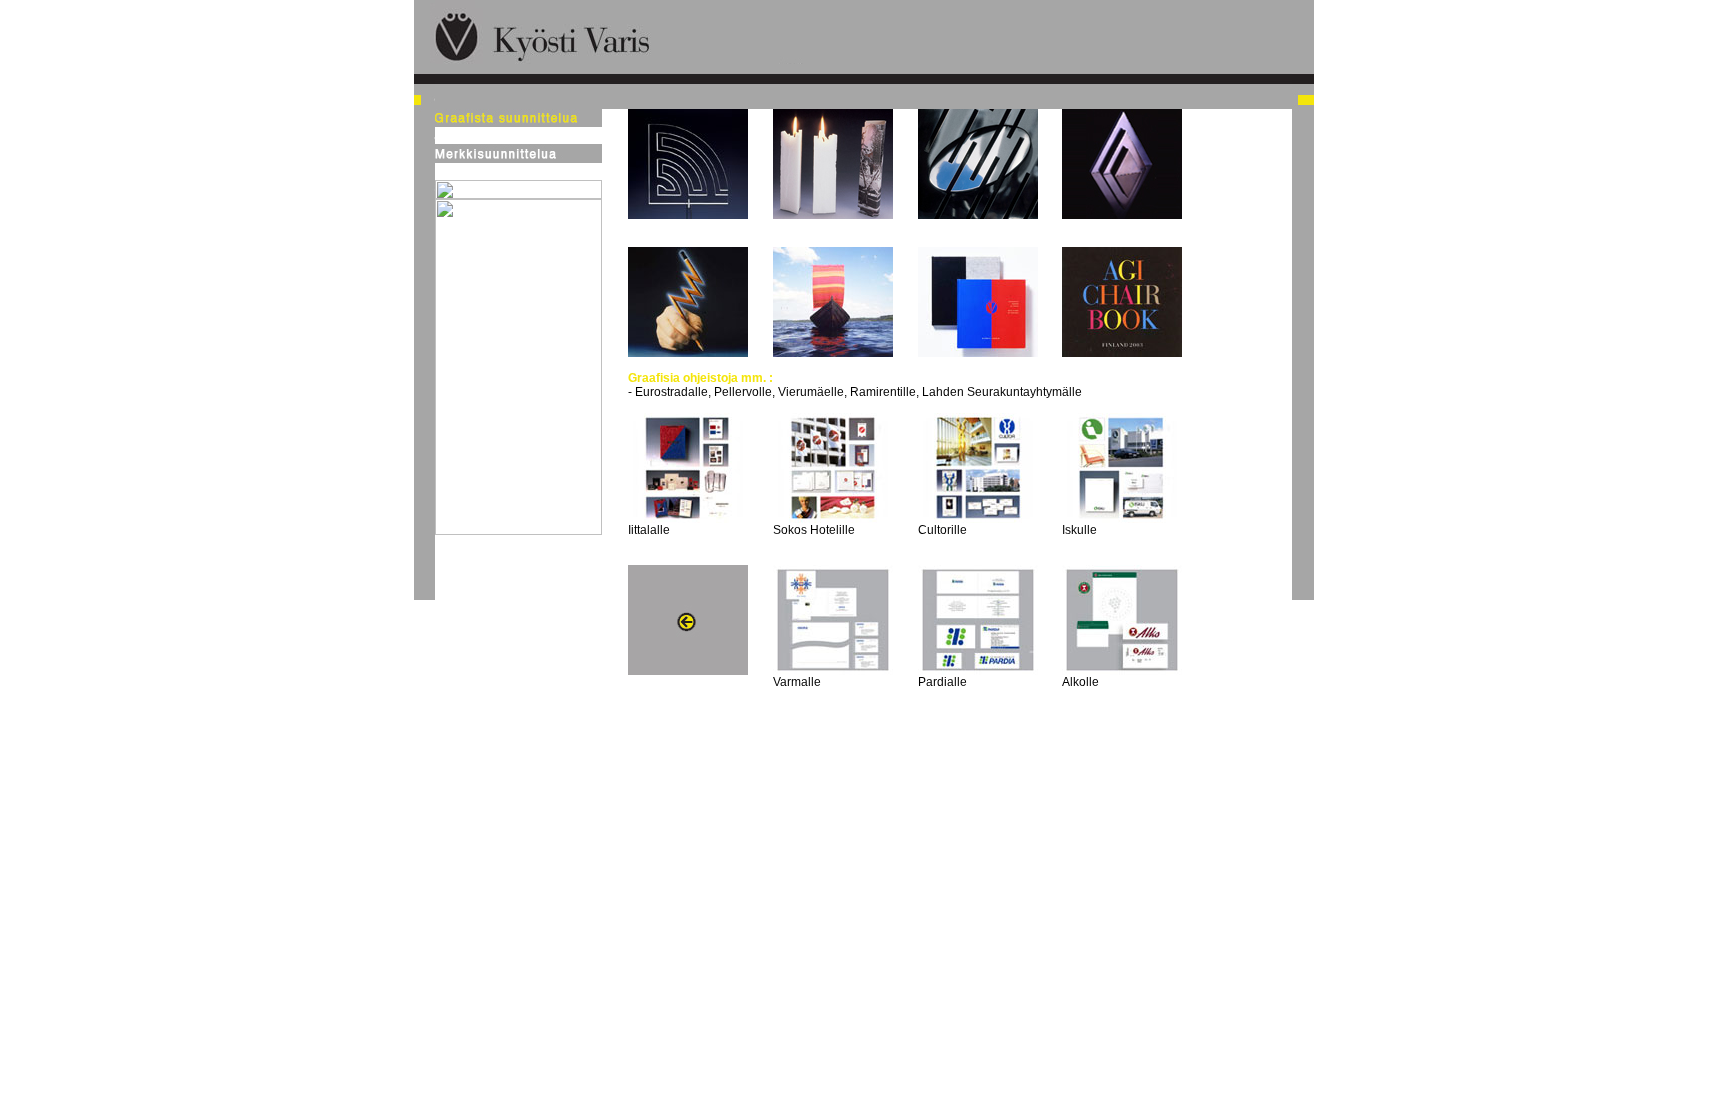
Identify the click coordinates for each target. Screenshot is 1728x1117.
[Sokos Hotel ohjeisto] (833, 519)
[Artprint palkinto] (1122, 215)
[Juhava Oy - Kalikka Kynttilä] (833, 215)
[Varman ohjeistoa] (833, 671)
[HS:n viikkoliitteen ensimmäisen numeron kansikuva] (688, 353)
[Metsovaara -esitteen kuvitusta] (833, 353)
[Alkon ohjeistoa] (1122, 671)
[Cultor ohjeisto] (978, 519)
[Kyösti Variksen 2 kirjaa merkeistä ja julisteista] (978, 353)
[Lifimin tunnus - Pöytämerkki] (688, 215)
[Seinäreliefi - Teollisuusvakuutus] (978, 215)
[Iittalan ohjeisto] (688, 519)
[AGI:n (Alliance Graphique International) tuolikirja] (1122, 353)
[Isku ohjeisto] (1122, 519)
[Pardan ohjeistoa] (978, 671)
